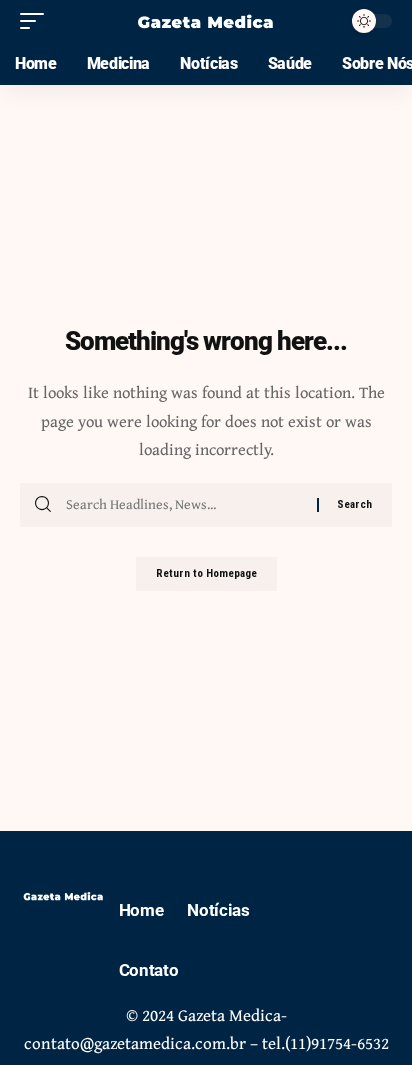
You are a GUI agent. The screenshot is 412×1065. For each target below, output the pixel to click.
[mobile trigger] (37, 21)
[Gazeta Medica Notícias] (206, 21)
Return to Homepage (206, 573)
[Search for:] (184, 505)
